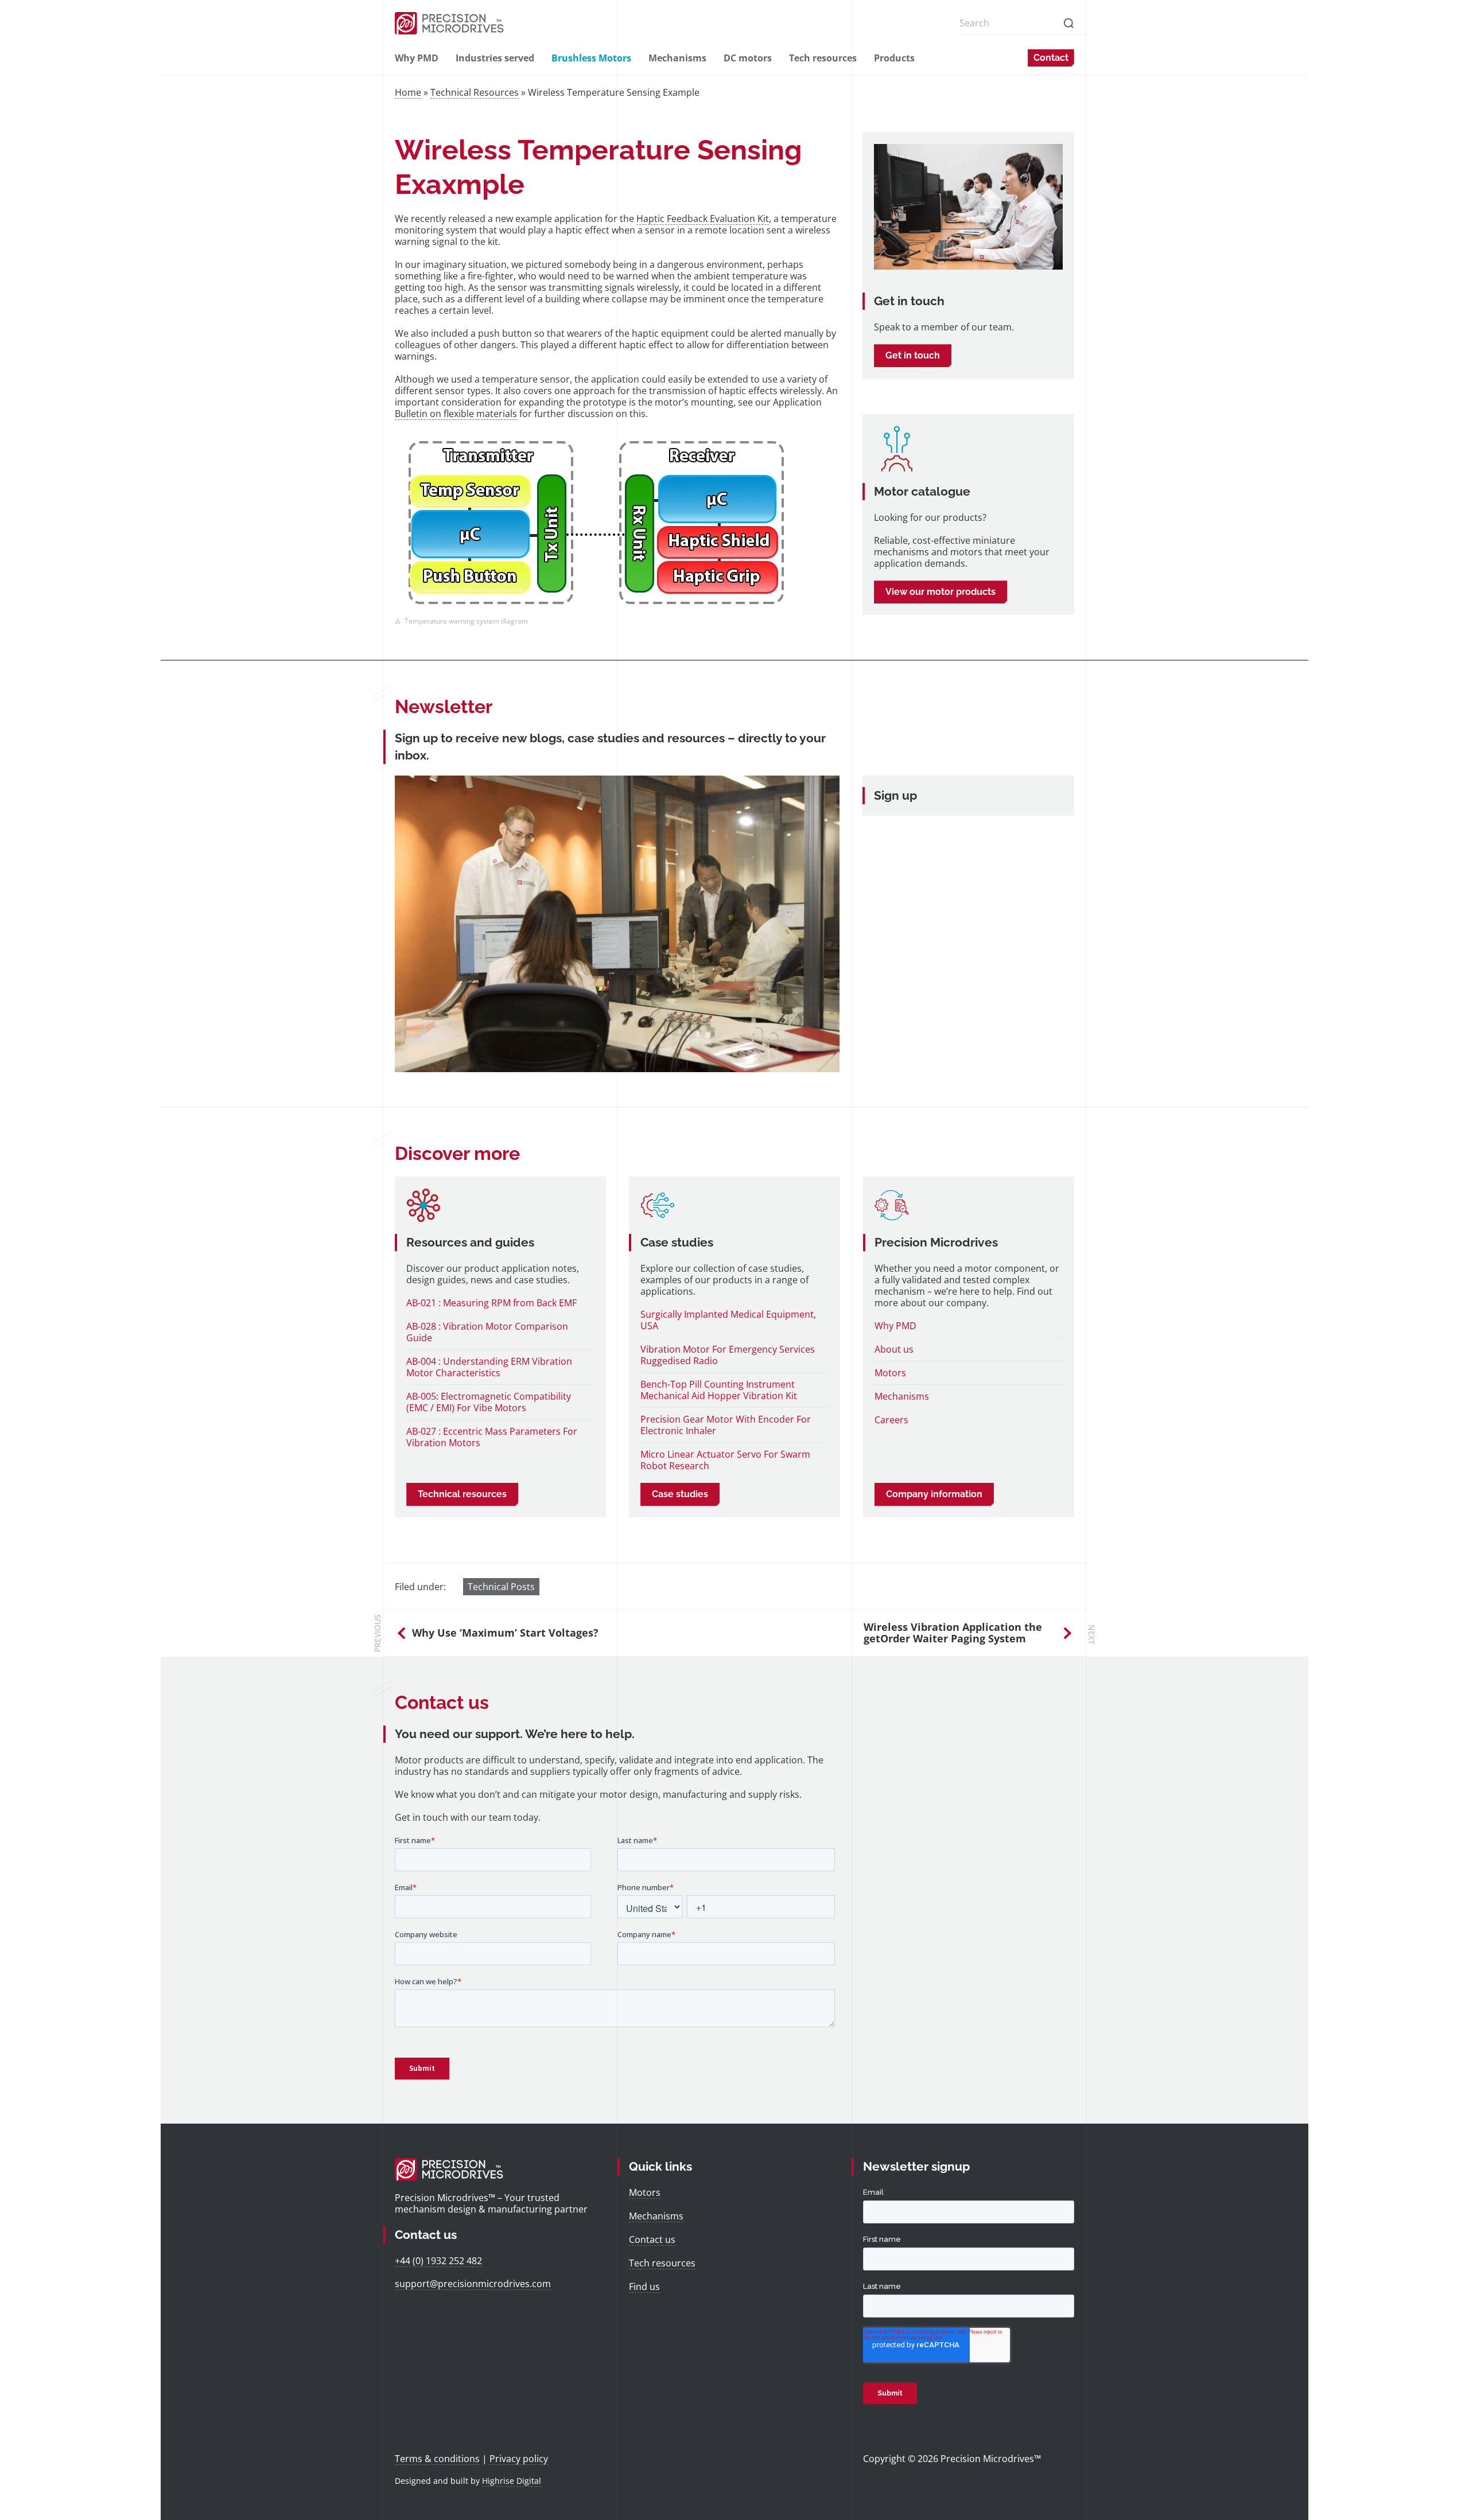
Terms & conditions (437, 2459)
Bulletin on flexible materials (456, 414)
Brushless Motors (591, 58)
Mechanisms (677, 58)
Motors (890, 1373)
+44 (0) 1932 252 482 (438, 2261)
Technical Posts (501, 1587)
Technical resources (462, 1494)
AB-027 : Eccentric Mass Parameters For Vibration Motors (492, 1437)
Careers (891, 1420)
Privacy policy (519, 2459)
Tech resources (823, 58)
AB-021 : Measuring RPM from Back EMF (491, 1303)
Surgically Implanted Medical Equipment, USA (728, 1320)
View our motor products (941, 592)
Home (408, 92)
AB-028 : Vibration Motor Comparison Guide (487, 1332)
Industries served (495, 58)
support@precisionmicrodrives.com (473, 2284)
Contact (1051, 58)
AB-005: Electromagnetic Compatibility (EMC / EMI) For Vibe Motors (489, 1402)
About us (894, 1349)
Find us (644, 2287)
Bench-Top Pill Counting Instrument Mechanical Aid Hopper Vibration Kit (719, 1390)
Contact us (652, 2239)
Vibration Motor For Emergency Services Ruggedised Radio (728, 1355)
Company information (934, 1494)
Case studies (680, 1494)
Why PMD (417, 58)
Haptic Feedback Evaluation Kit (703, 219)
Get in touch (913, 355)
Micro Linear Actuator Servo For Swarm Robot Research (725, 1460)
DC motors (748, 58)
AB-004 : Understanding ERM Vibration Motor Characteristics (489, 1367)
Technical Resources (475, 92)
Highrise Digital (512, 2481)
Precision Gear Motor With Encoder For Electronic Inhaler (726, 1425)
